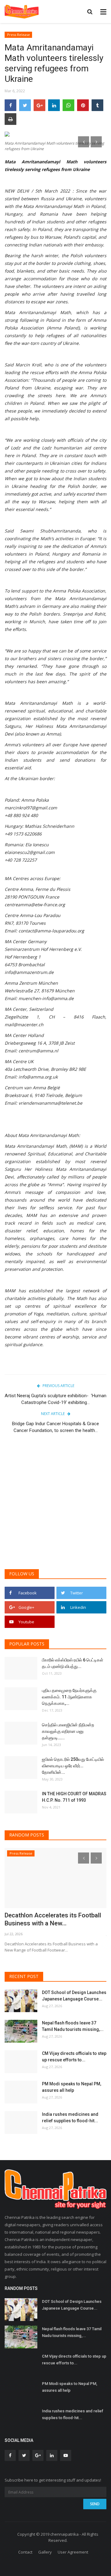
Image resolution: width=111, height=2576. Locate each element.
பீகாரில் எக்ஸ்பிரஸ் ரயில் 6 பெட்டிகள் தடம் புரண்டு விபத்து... (73, 1663)
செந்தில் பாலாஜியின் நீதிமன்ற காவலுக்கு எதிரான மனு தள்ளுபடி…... (68, 1731)
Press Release (18, 35)
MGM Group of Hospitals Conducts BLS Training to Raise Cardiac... (54, 1919)
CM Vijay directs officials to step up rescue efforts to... (74, 2057)
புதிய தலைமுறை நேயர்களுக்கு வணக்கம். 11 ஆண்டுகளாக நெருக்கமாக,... (69, 1697)
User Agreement (73, 2552)
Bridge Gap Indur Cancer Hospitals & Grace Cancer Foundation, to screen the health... (55, 1427)
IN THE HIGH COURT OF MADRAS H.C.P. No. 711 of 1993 (74, 1797)
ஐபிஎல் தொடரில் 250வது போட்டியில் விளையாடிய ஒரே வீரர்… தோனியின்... (73, 1766)
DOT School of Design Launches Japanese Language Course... (74, 1996)
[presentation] (84, 142)
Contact (25, 2552)
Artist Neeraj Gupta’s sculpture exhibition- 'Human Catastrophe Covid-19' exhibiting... (55, 1399)
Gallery (45, 2552)
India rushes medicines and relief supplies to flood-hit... (70, 2117)
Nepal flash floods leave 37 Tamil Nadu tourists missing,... (73, 2026)
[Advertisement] (55, 1505)
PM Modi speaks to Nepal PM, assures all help (72, 2087)
